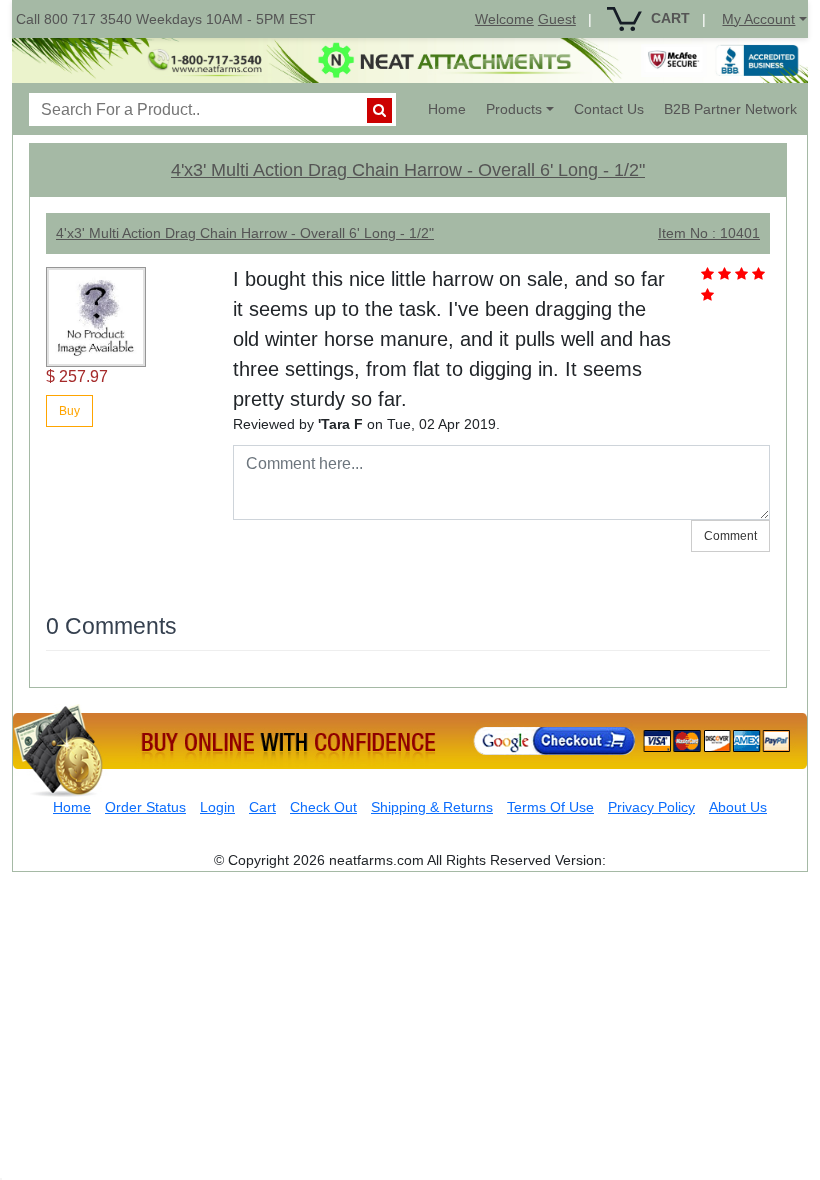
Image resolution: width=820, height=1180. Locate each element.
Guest (557, 19)
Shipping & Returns (432, 807)
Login (217, 807)
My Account (758, 19)
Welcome (504, 19)
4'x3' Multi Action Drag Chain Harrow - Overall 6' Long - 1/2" (408, 170)
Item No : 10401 (709, 233)
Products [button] (514, 109)
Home (452, 108)
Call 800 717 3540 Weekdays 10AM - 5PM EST (166, 19)
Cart (262, 807)
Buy (69, 411)
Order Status (145, 807)
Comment (730, 536)
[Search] (379, 110)
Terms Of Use (550, 807)
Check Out (323, 807)
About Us (738, 807)
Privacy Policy (651, 807)
